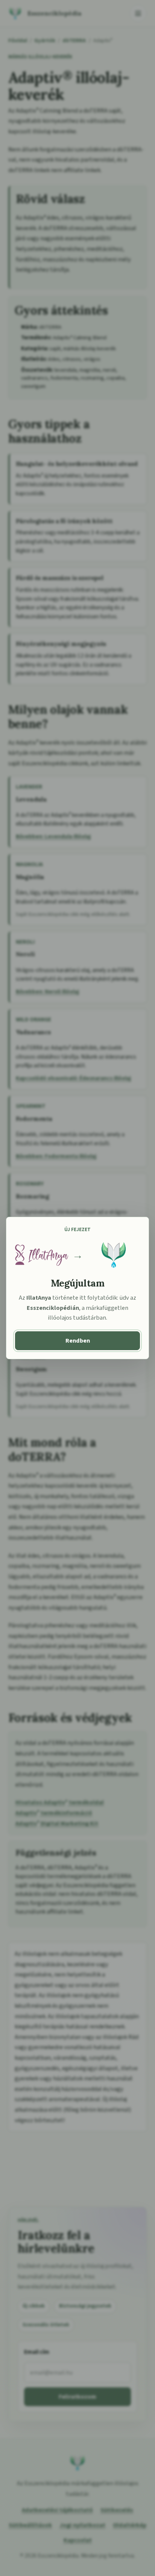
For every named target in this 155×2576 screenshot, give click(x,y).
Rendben (78, 1341)
